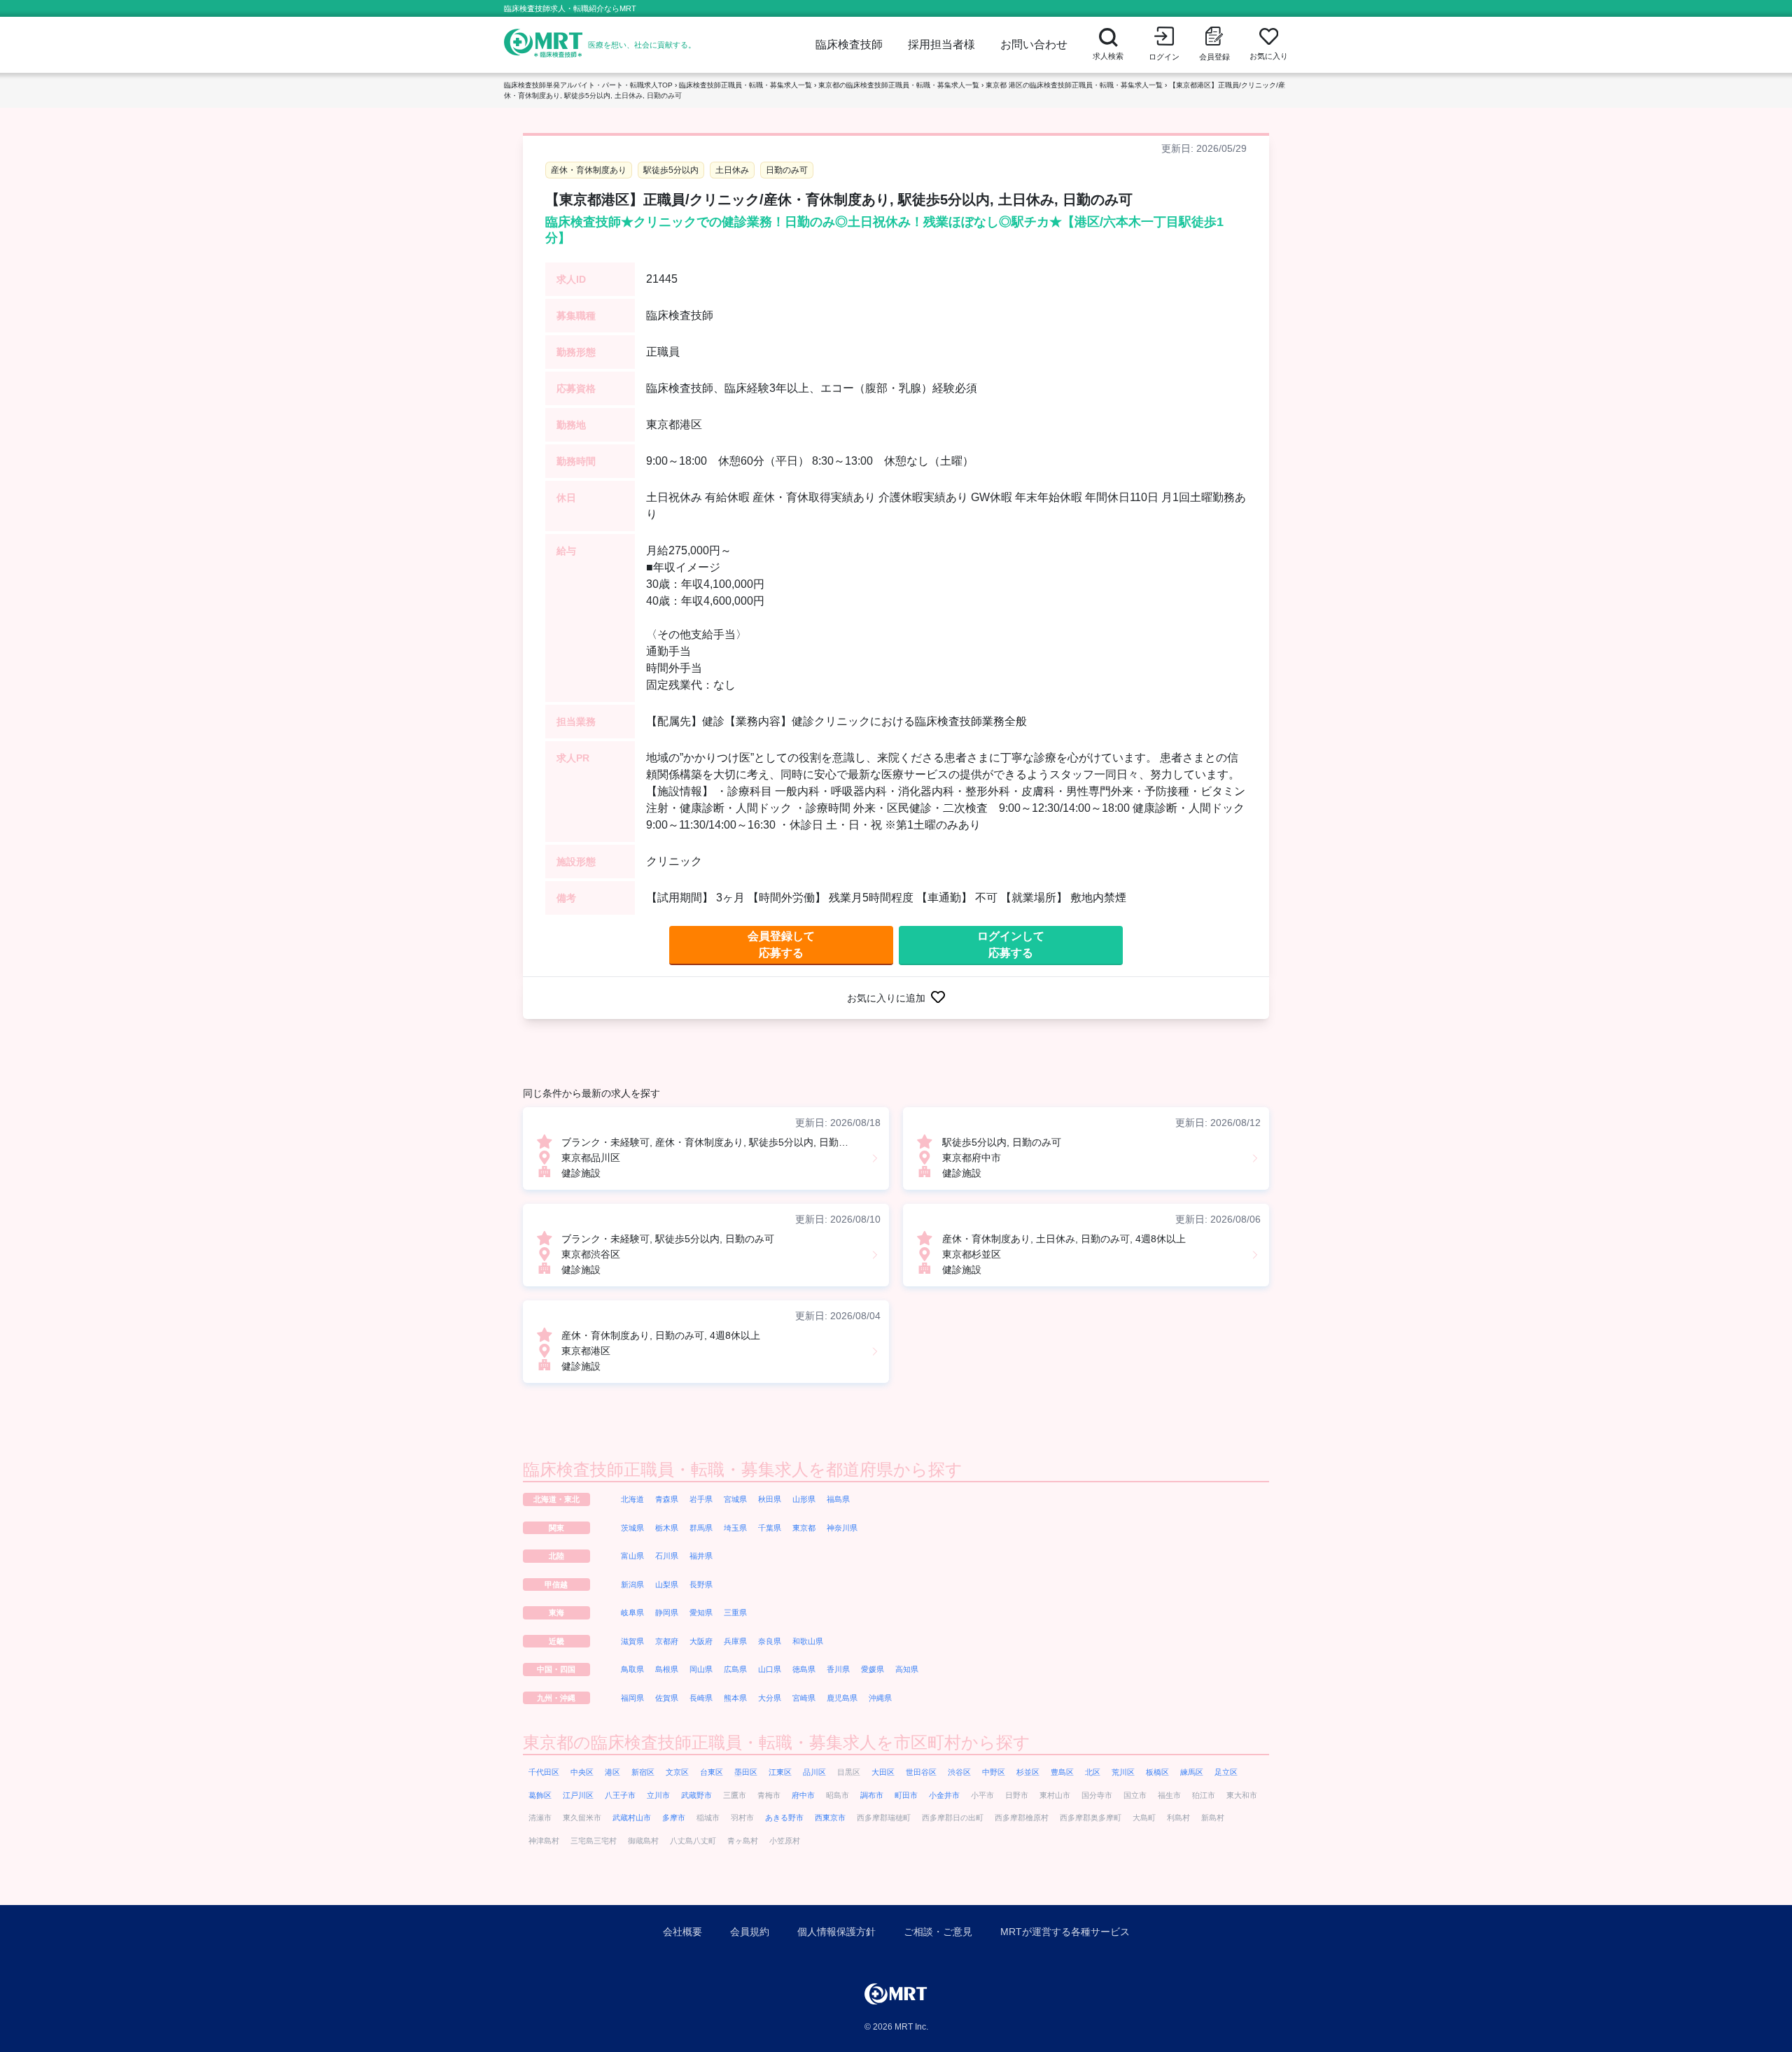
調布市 (872, 1795)
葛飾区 (540, 1795)
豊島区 (1062, 1772)
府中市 (803, 1795)
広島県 (735, 1669)
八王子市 (620, 1795)
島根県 (667, 1669)
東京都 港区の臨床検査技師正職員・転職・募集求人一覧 (1074, 85)
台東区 (712, 1772)
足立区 (1226, 1772)
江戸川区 (578, 1795)
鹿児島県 (842, 1698)
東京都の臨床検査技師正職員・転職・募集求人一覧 (899, 85)
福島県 (838, 1499)
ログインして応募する (1011, 944)
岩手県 (701, 1499)
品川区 (814, 1772)
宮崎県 (804, 1698)
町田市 (906, 1795)
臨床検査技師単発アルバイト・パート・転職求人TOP (588, 85)
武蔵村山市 (632, 1818)
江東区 (780, 1772)
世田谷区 (921, 1772)
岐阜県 (632, 1612)
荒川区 (1123, 1772)
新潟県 (632, 1584)
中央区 (582, 1772)
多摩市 (674, 1818)
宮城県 (735, 1499)
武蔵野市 (696, 1795)
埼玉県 (735, 1528)
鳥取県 (632, 1669)
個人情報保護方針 (836, 1932)
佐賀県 (667, 1698)
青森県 (667, 1499)
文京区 (677, 1772)
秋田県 (770, 1499)
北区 (1093, 1772)
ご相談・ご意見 (938, 1932)
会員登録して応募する (781, 944)
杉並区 (1028, 1772)
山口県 (770, 1669)
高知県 (907, 1669)
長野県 (701, 1584)
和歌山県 (808, 1641)
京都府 (667, 1641)
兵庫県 (735, 1641)
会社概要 (682, 1932)
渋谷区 (959, 1772)
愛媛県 (873, 1669)
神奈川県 (842, 1528)
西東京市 (830, 1818)
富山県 (632, 1556)
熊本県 (735, 1698)
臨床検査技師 (849, 44)
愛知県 (701, 1612)
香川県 (838, 1669)
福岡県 (632, 1698)
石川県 (667, 1556)
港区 (612, 1772)
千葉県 (770, 1528)
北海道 (632, 1499)
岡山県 (701, 1669)
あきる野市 (784, 1818)
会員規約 (750, 1932)
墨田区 (746, 1772)
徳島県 (804, 1669)
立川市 (658, 1795)
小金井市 (944, 1795)
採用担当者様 (941, 44)
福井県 (701, 1556)
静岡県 (667, 1612)
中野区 (994, 1772)
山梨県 (667, 1584)
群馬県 (701, 1528)
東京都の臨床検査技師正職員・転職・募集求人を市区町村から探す (777, 1742)
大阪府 (701, 1641)
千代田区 (544, 1772)
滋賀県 (632, 1641)
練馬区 (1192, 1772)
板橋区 (1157, 1772)
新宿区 (643, 1772)
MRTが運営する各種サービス (1065, 1932)
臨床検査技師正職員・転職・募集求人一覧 (745, 85)
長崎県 (701, 1698)
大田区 (883, 1772)
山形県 (804, 1499)
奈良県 (770, 1641)
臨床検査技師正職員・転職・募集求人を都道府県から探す (743, 1469)
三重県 (735, 1612)
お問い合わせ (1034, 44)
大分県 (770, 1698)
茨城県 (632, 1528)
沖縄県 (880, 1698)
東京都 (804, 1528)
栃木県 (667, 1528)
